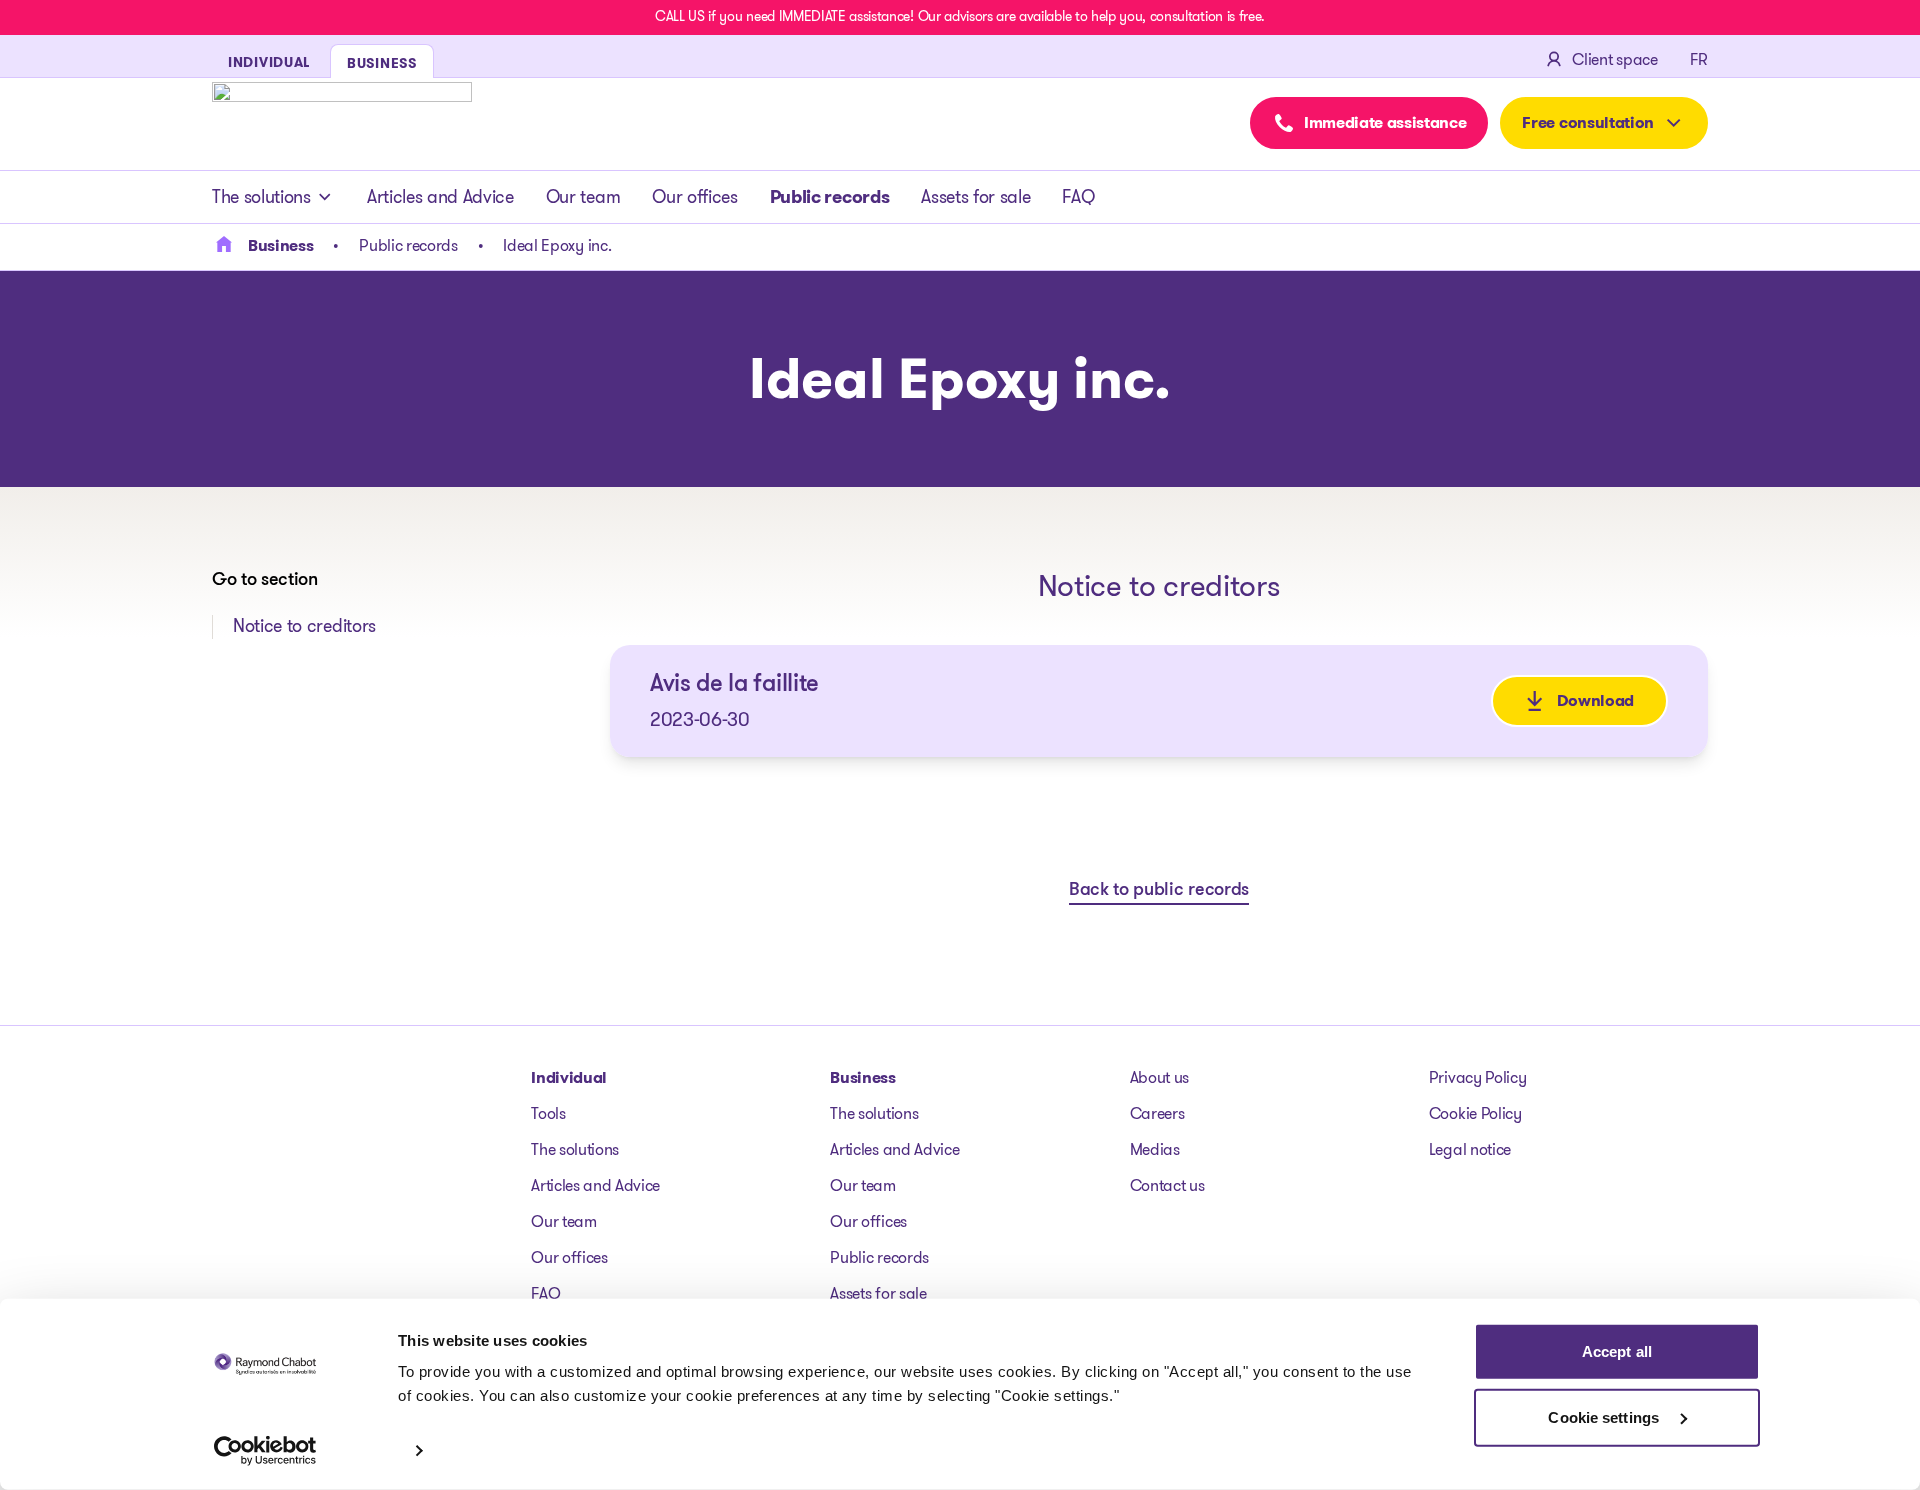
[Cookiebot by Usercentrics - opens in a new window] (265, 1451)
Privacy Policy (1478, 1077)
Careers (1157, 1113)
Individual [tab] (269, 62)
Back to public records (1159, 891)
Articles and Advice (440, 197)
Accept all (1617, 1351)
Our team (583, 197)
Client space (1614, 59)
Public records (830, 197)
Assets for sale (975, 197)
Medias (1155, 1149)
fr (1699, 59)
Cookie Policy (1475, 1113)
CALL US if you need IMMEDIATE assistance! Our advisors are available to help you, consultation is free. (960, 16)
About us (1159, 1077)
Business (862, 1077)
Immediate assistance (1385, 122)
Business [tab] (382, 63)
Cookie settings (1605, 1416)
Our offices (694, 197)
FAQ (1078, 197)
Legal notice (1470, 1149)
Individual (569, 1077)
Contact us (1167, 1185)
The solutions (261, 197)
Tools (548, 1113)
